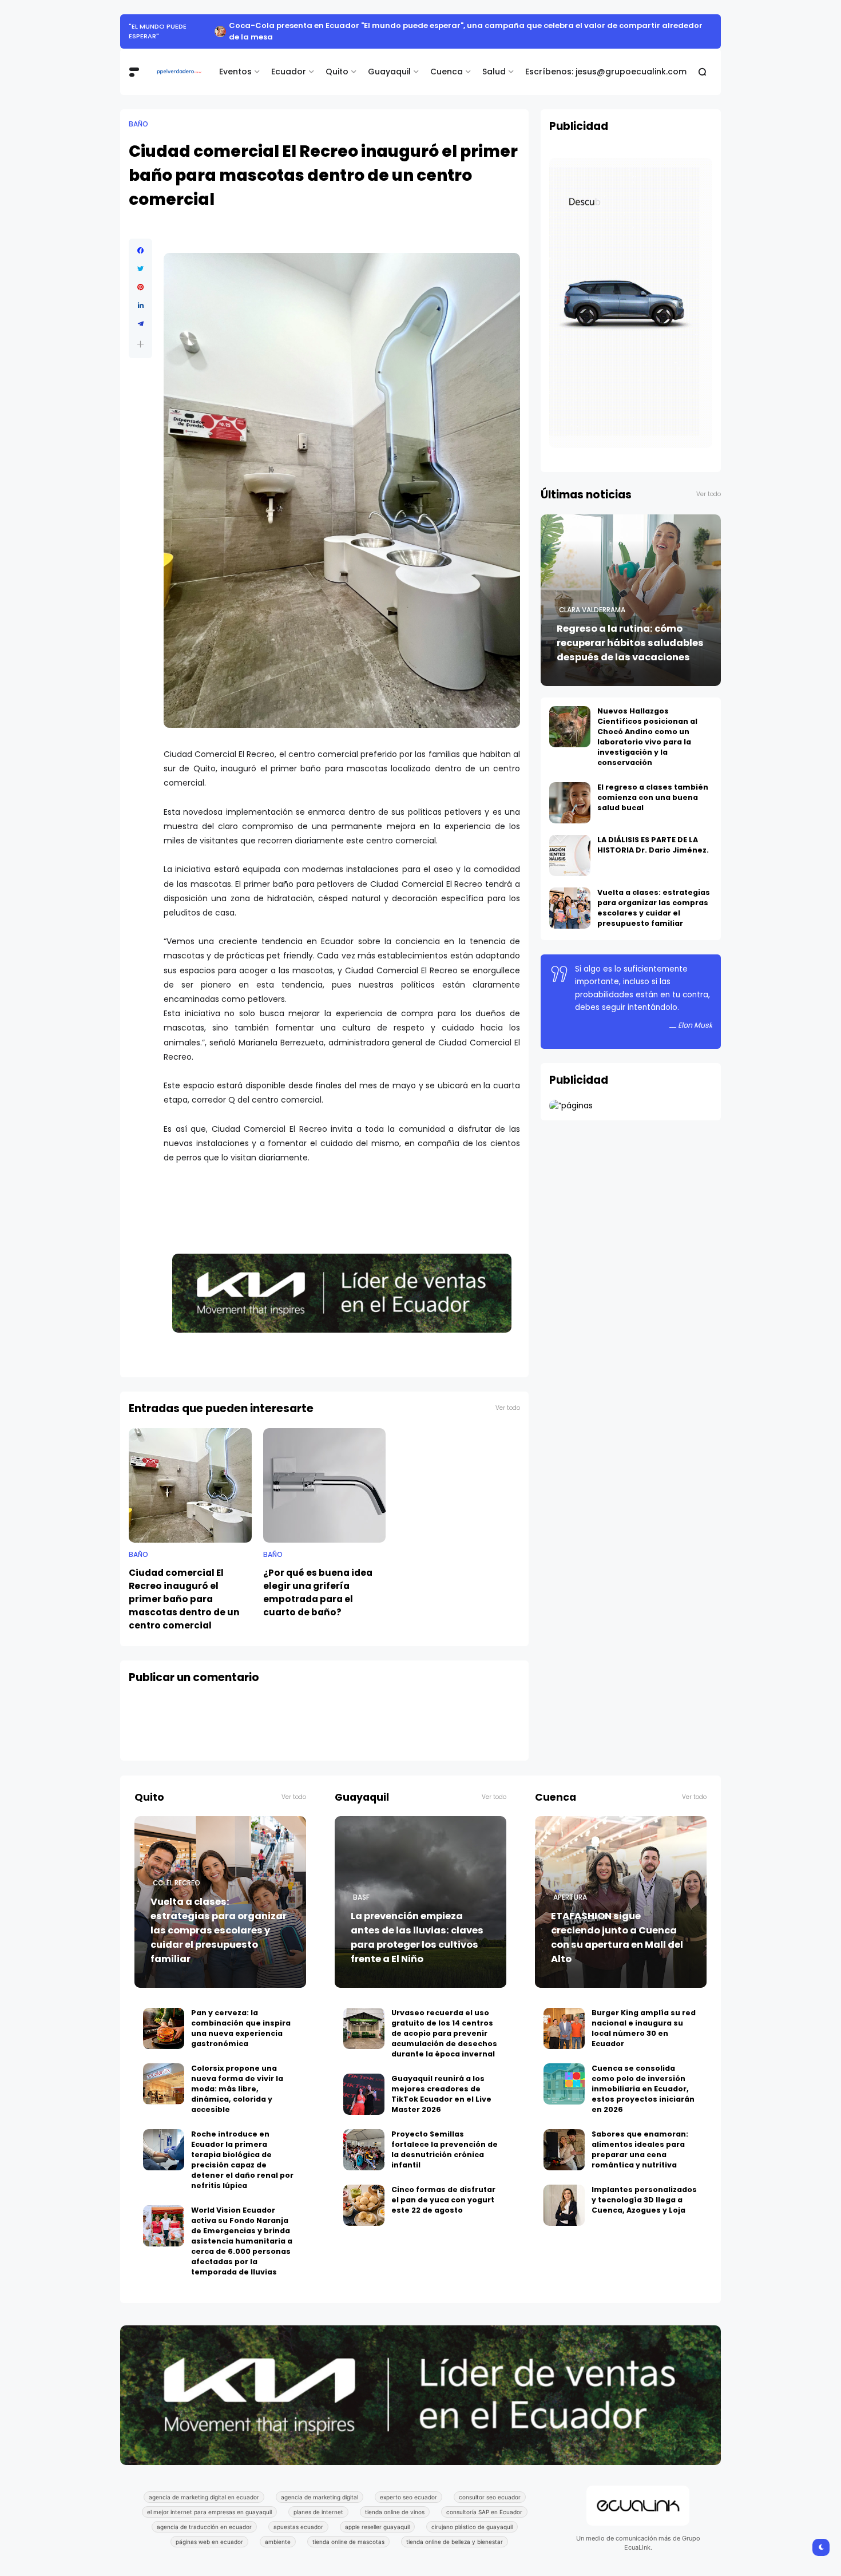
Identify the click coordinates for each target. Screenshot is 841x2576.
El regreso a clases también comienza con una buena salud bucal (653, 786)
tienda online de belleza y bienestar (455, 2530)
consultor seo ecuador (490, 2486)
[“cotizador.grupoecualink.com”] (571, 1094)
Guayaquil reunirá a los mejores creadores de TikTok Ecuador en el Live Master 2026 (441, 2082)
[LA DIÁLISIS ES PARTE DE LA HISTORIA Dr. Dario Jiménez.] (570, 844)
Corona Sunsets (159, 26)
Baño (138, 113)
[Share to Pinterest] (140, 276)
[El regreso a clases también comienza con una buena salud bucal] (570, 791)
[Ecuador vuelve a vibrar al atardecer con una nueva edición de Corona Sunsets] (197, 26)
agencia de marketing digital (320, 2486)
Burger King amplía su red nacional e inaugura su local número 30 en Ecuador (644, 2017)
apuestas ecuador (298, 2515)
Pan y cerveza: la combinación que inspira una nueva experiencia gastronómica (241, 2017)
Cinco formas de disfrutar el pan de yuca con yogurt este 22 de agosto (443, 2188)
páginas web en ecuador (209, 2530)
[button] (140, 333)
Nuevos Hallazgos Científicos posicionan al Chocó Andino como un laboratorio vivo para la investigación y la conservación (647, 725)
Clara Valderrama (592, 599)
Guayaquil (389, 60)
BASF (361, 1886)
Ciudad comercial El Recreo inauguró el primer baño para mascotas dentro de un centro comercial (184, 1588)
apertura (570, 1886)
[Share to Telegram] (140, 312)
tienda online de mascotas (348, 2530)
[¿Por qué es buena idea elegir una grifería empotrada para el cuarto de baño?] (325, 1474)
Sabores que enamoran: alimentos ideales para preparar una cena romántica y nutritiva (640, 2138)
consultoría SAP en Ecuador (484, 2500)
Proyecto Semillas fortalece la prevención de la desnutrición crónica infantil (445, 2138)
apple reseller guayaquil (377, 2515)
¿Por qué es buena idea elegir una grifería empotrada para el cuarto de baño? (318, 1581)
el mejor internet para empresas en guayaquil (209, 2500)
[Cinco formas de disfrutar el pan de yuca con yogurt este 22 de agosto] (364, 2194)
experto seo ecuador (408, 2486)
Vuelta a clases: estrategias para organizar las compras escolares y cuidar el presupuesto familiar (654, 896)
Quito (337, 60)
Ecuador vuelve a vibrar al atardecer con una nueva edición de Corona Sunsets (365, 25)
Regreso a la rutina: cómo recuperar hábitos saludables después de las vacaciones (630, 631)
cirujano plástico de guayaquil (472, 2515)
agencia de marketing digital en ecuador (204, 2486)
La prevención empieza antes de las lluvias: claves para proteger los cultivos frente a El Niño (417, 1926)
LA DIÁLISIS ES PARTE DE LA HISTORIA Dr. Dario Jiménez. (653, 833)
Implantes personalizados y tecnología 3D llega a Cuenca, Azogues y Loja (644, 2188)
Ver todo (508, 1396)
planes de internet (318, 2500)
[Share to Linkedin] (140, 294)
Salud (494, 60)
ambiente (278, 2530)
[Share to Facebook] (140, 239)
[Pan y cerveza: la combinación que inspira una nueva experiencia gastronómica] (164, 2017)
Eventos (235, 60)
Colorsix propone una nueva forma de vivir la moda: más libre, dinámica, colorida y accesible (237, 2077)
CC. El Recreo (176, 1872)
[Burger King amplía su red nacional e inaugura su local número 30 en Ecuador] (564, 2017)
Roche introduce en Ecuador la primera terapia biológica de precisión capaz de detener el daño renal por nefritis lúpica (242, 2148)
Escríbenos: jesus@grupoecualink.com (606, 60)
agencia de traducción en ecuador (204, 2515)
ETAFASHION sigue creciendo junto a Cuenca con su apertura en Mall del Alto (617, 1926)
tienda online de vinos (395, 2500)
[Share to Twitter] (140, 257)
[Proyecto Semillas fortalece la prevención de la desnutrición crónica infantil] (364, 2138)
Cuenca (447, 60)
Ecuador (289, 60)
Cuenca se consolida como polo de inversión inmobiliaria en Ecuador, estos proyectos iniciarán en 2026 (643, 2077)
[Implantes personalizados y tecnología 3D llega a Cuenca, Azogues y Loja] (564, 2194)
